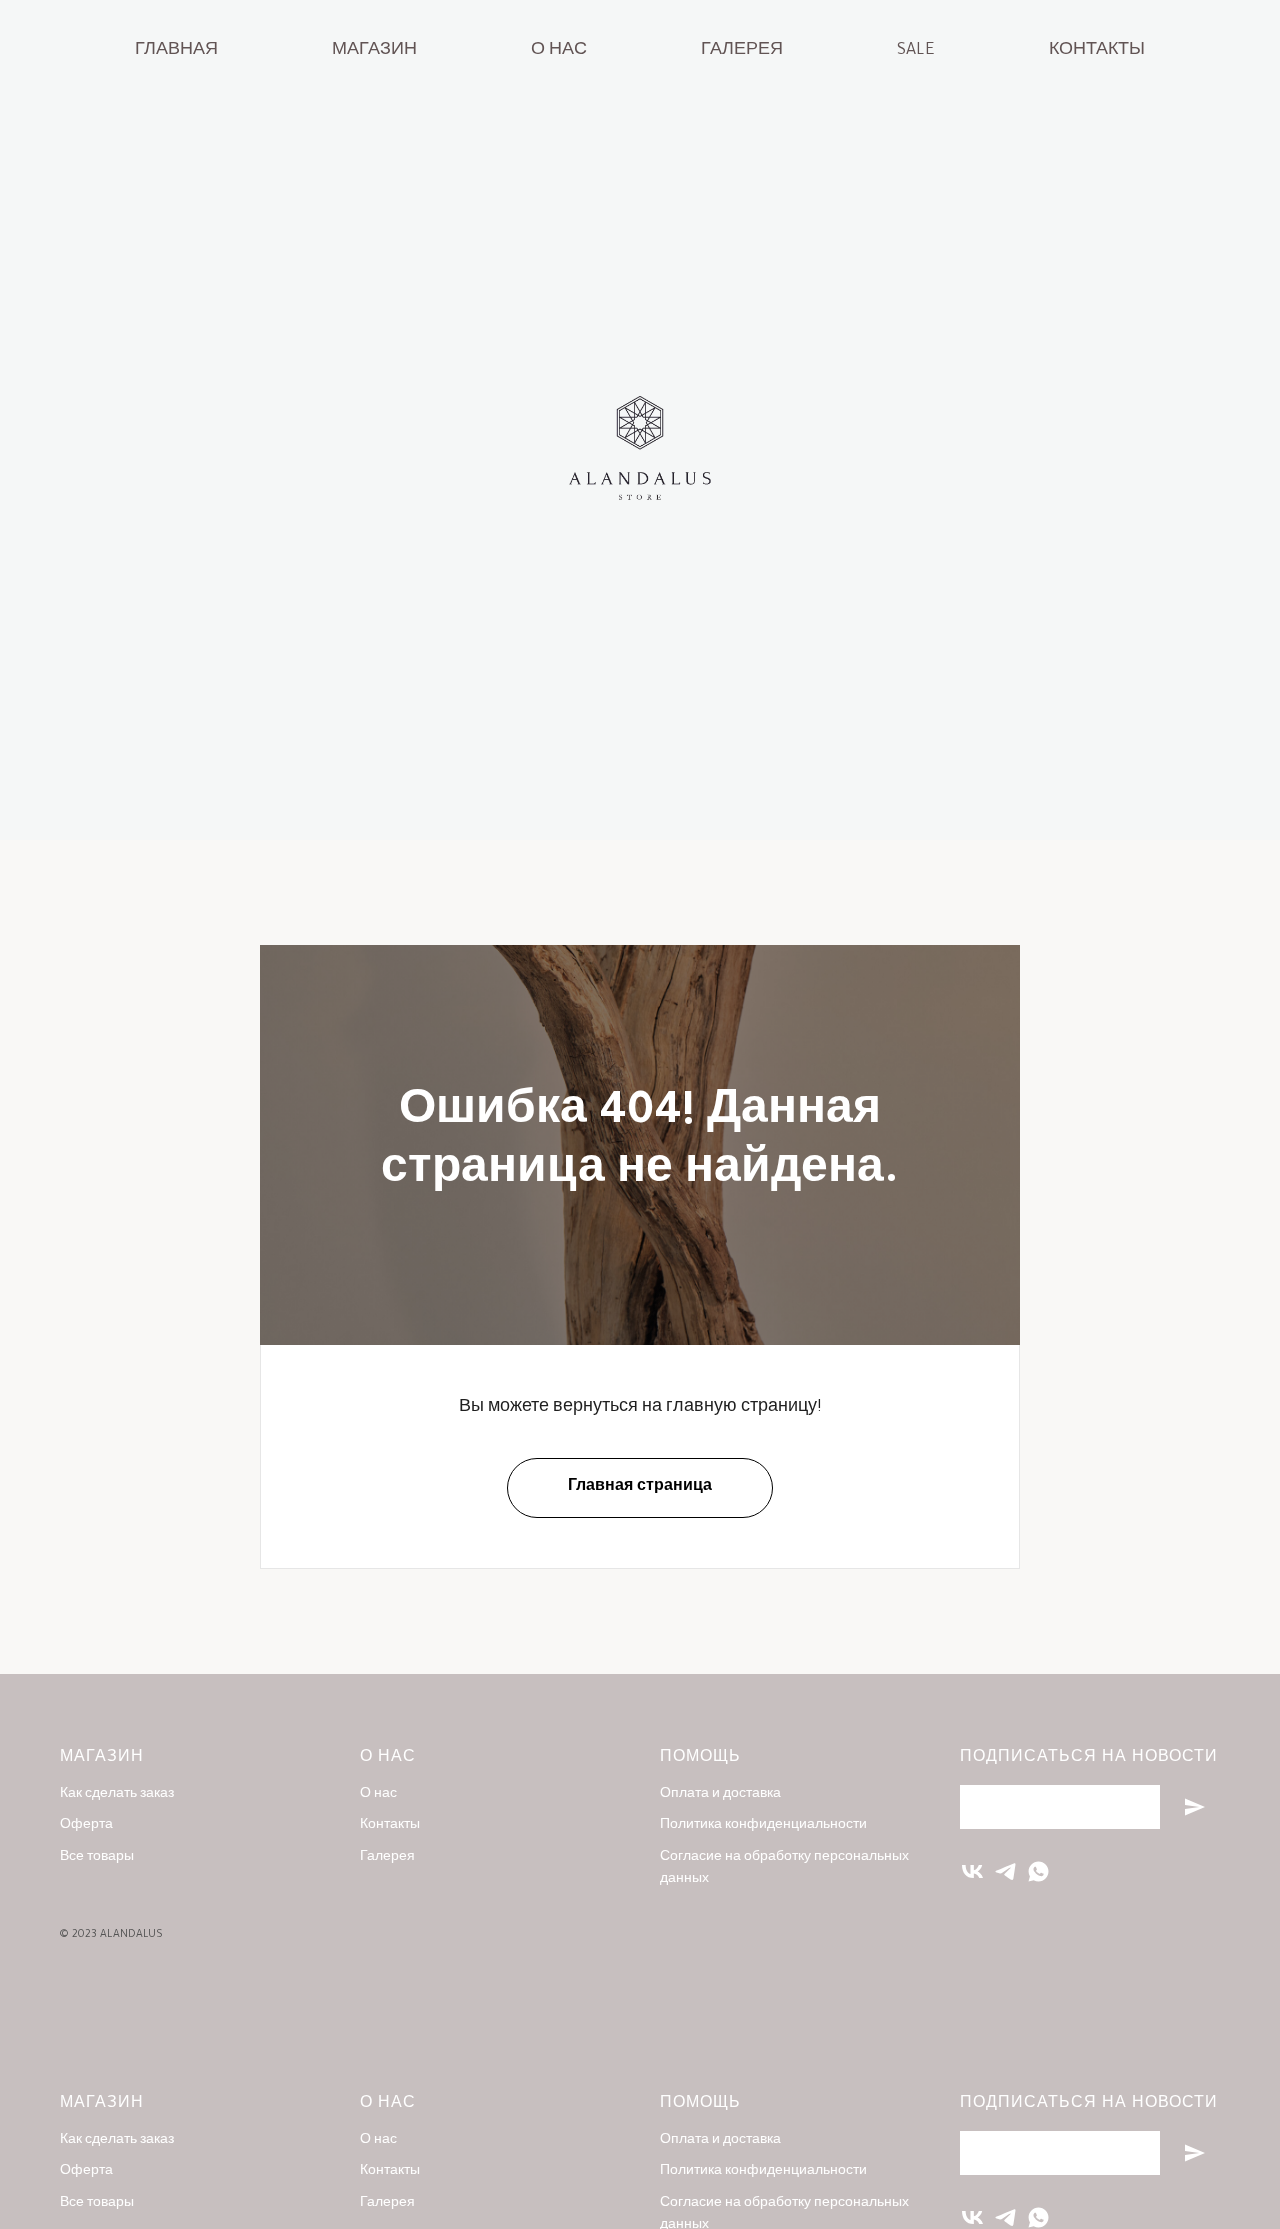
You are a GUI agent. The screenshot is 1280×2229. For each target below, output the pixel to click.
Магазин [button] (374, 51)
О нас (559, 51)
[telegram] (1005, 1871)
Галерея (742, 51)
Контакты (1097, 51)
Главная (176, 51)
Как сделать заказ (117, 1795)
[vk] (972, 1871)
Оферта (86, 1826)
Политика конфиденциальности (763, 1826)
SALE (916, 51)
